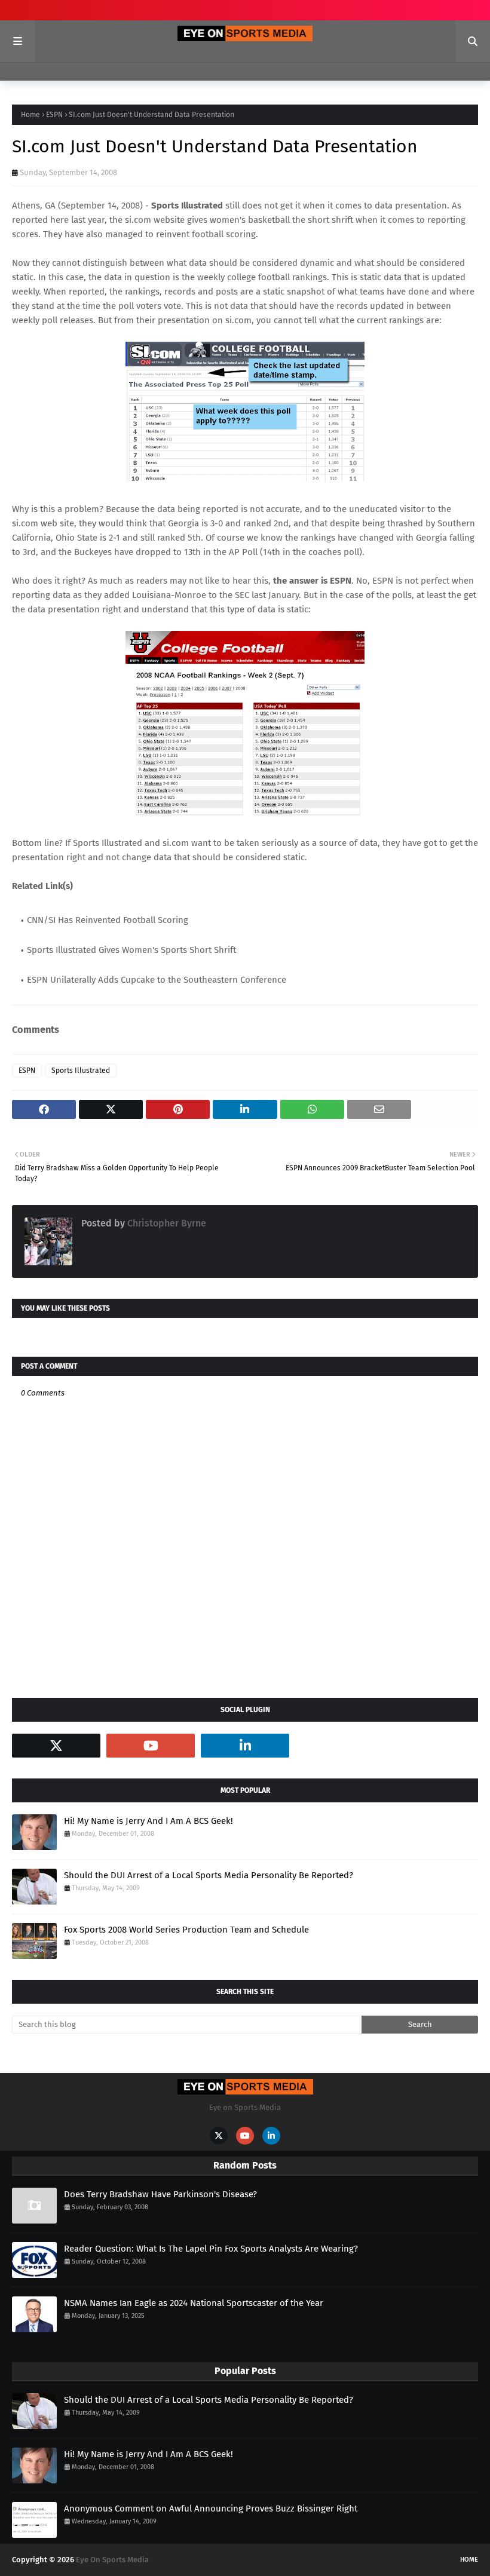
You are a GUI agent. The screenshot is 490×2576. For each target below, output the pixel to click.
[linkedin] (245, 1746)
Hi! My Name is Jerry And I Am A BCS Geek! (148, 1821)
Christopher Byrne (166, 1223)
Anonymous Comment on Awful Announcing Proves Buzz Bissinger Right (211, 2508)
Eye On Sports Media (112, 2560)
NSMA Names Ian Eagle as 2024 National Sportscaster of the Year (194, 2303)
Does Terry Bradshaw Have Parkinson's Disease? (160, 2194)
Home (30, 115)
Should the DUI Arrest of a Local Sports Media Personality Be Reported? (209, 1875)
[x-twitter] (56, 1746)
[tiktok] (339, 1746)
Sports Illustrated (81, 1071)
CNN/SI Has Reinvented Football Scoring (108, 920)
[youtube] (151, 1746)
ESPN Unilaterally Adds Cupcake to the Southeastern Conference (157, 980)
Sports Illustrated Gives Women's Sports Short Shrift (131, 950)
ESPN (54, 115)
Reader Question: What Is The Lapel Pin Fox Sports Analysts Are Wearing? (211, 2249)
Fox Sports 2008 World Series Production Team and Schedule (186, 1930)
